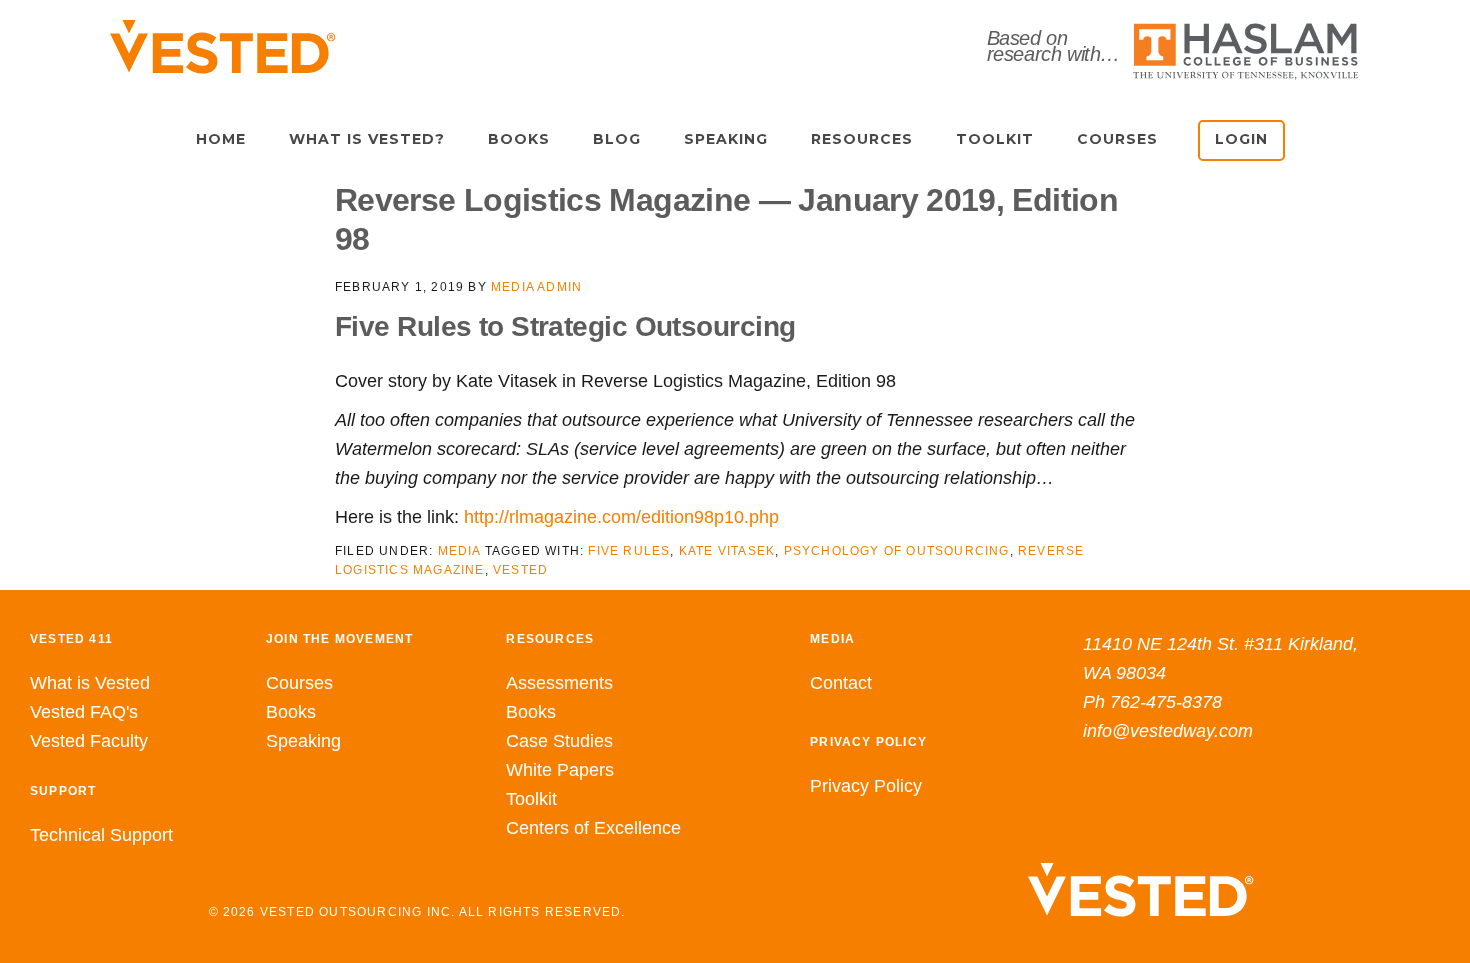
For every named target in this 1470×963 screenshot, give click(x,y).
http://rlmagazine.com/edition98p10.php (621, 517)
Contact (841, 683)
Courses (299, 683)
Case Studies (559, 741)
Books (291, 712)
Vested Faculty (89, 741)
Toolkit (531, 799)
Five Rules (629, 551)
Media (459, 551)
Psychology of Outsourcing (897, 551)
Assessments (559, 683)
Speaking (303, 741)
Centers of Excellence (593, 828)
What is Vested (90, 683)
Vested (520, 570)
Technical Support (101, 835)
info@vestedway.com (1168, 731)
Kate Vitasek (727, 551)
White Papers (560, 770)
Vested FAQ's (84, 712)
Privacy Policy (866, 786)
